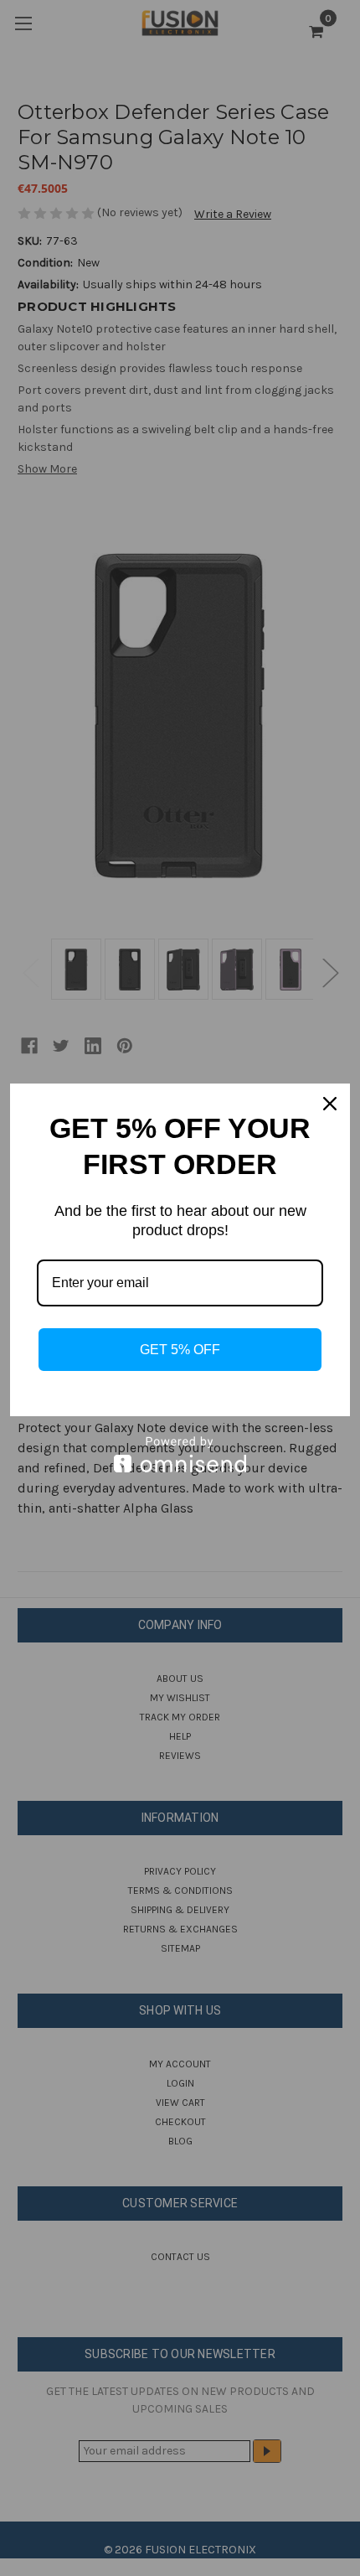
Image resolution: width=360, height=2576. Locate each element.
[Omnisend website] (180, 1454)
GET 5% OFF (180, 1350)
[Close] (330, 1104)
